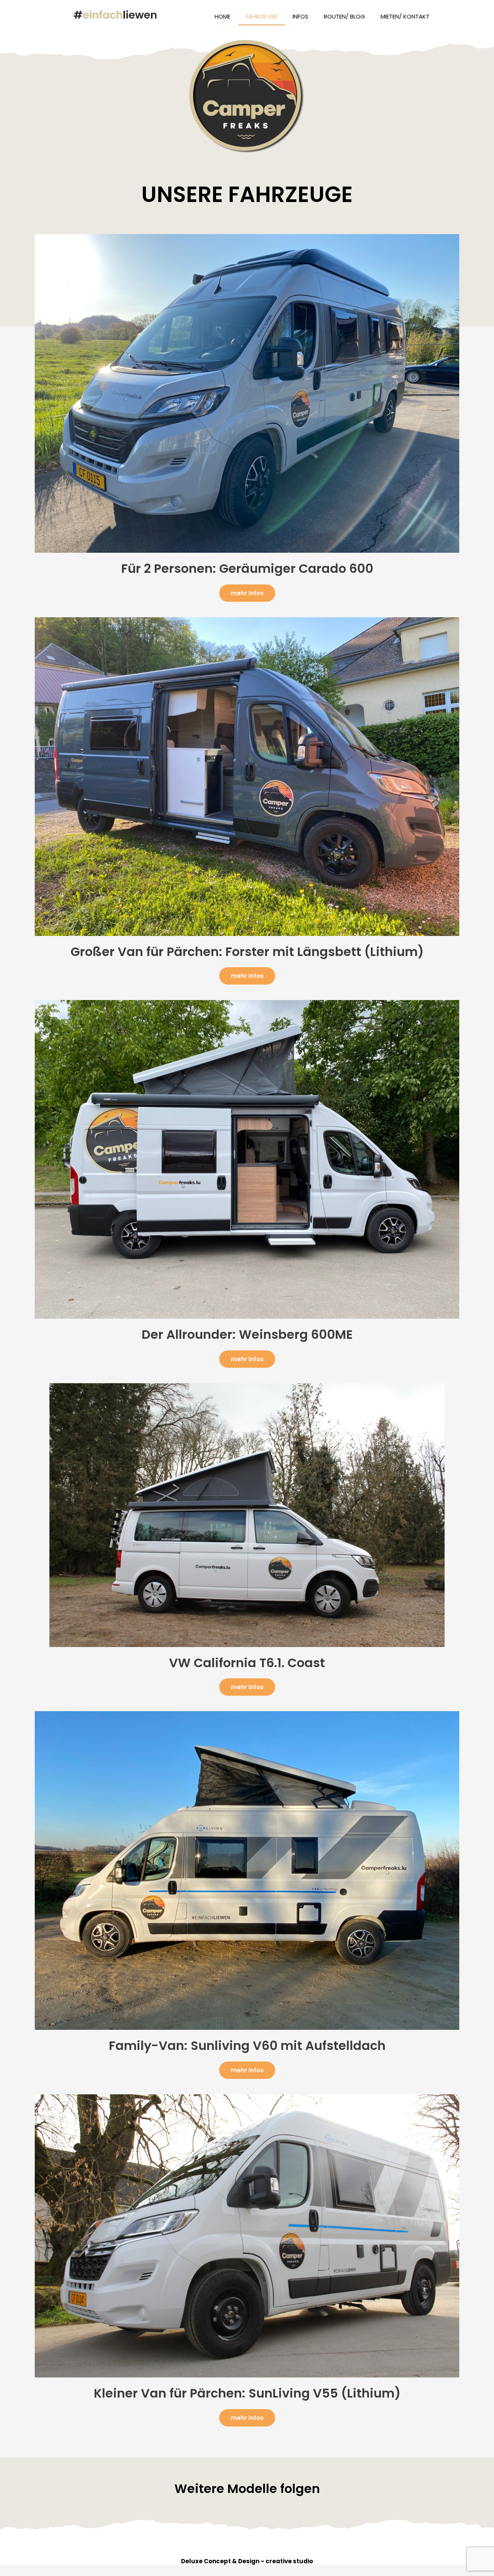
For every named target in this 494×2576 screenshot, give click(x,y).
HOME (222, 16)
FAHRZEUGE (261, 16)
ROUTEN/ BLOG (344, 16)
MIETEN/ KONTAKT (405, 16)
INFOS (300, 16)
